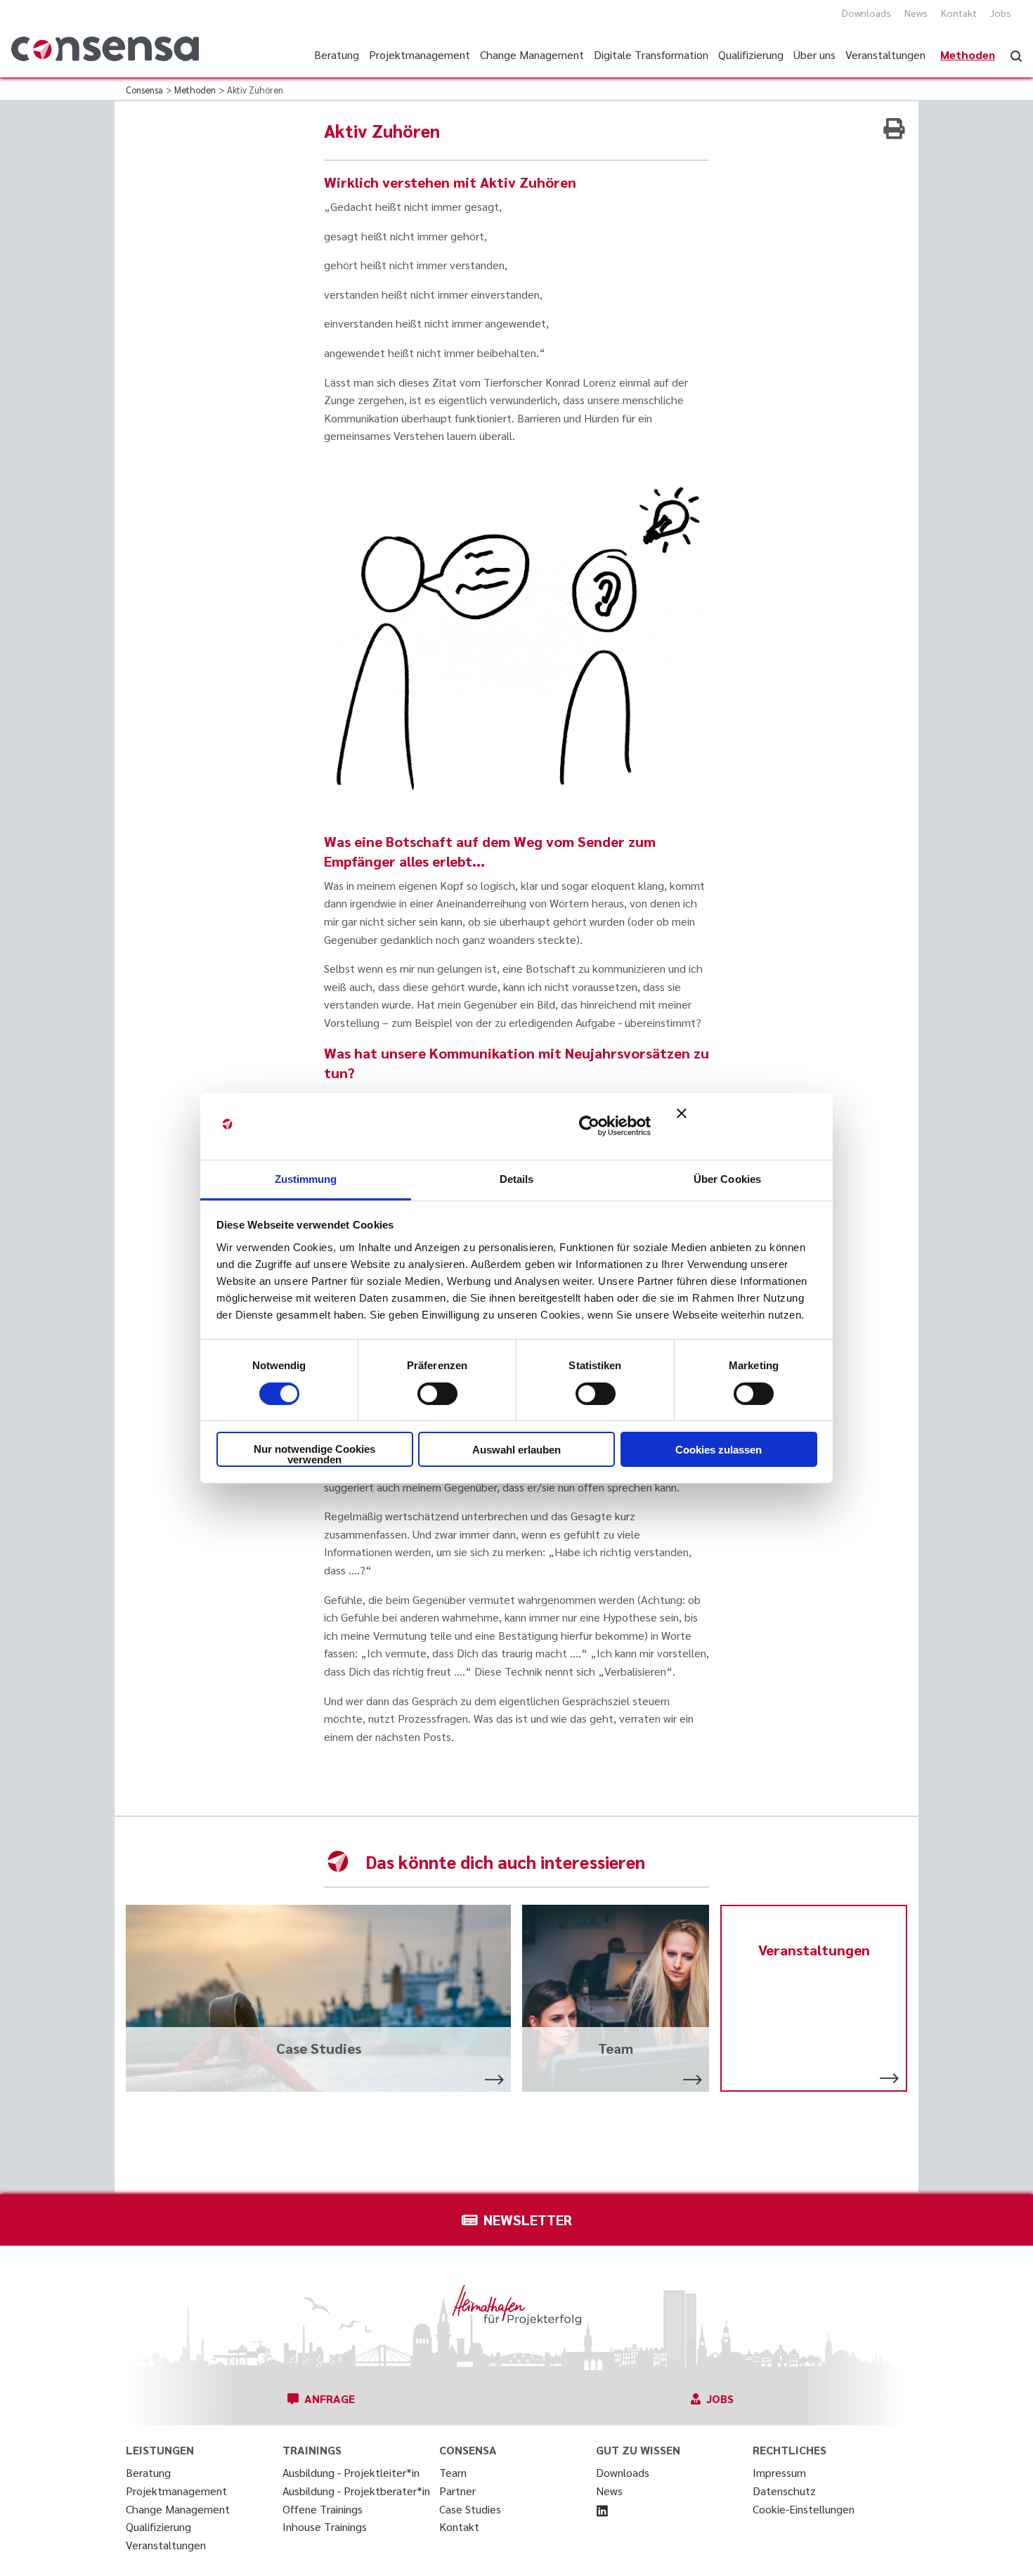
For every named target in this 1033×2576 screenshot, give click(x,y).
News (916, 13)
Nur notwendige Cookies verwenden (314, 1454)
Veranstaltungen (166, 2545)
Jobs (1001, 13)
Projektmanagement (176, 2491)
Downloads (866, 13)
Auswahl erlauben (516, 1450)
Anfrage (330, 2399)
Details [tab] (517, 1178)
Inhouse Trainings (325, 2526)
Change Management (178, 2509)
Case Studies (470, 2509)
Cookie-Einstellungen (804, 2509)
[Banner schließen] (747, 1126)
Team (453, 2472)
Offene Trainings (323, 2509)
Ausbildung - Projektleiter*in (351, 2472)
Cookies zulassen (719, 1450)
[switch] (437, 1394)
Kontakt (959, 13)
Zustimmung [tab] (306, 1178)
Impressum (779, 2472)
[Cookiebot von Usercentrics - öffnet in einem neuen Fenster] (589, 1126)
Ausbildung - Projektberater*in (356, 2491)
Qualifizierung (158, 2526)
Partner (457, 2491)
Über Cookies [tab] (727, 1178)
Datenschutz (784, 2491)
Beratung (148, 2472)
